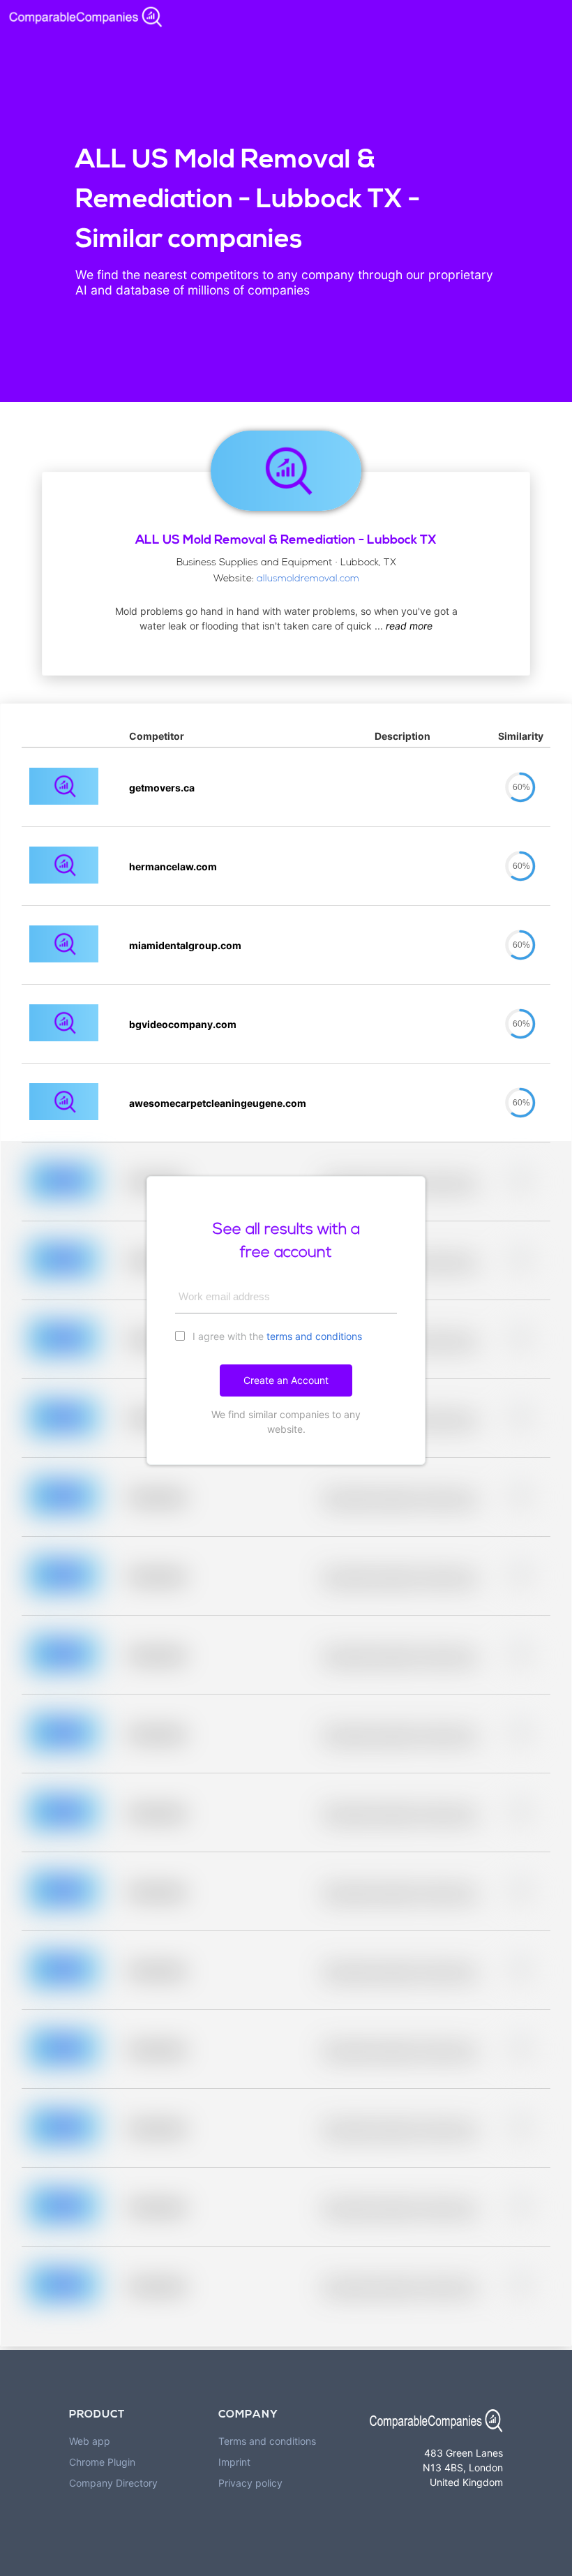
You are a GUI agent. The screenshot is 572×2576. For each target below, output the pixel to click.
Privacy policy (250, 2483)
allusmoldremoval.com (308, 579)
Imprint (234, 2462)
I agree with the (276, 1336)
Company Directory (113, 2483)
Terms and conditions (267, 2441)
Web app (90, 2441)
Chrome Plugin (102, 2462)
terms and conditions (314, 1336)
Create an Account (286, 1380)
